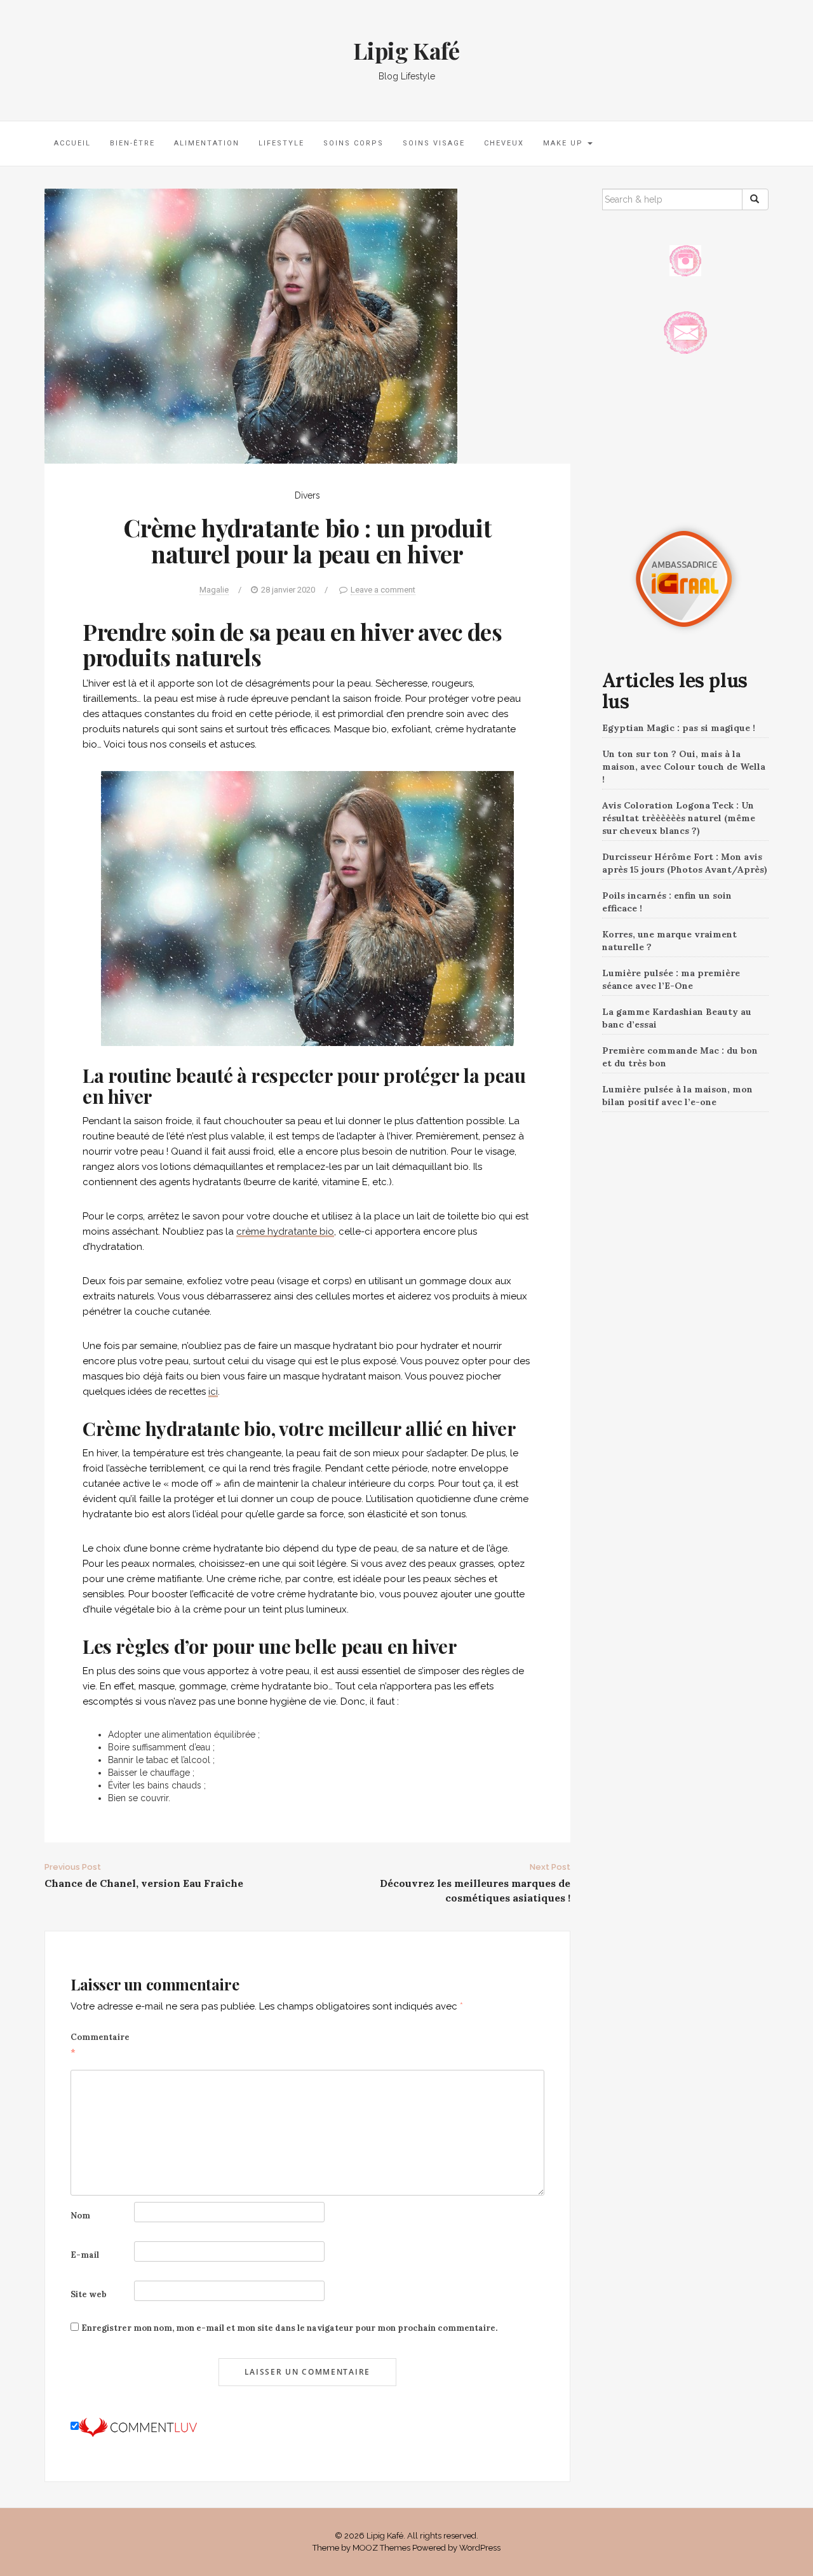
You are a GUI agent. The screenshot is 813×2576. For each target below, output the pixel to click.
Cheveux (504, 143)
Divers (307, 495)
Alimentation (207, 143)
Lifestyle (281, 143)
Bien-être (132, 143)
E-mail (85, 2255)
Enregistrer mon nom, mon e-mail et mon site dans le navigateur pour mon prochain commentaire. (289, 2328)
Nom (80, 2216)
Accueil (72, 143)
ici (213, 1392)
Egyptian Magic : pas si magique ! (679, 728)
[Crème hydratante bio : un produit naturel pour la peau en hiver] (251, 325)
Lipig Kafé (406, 50)
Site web (89, 2294)
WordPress (480, 2548)
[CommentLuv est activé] (138, 2427)
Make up (565, 143)
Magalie (214, 590)
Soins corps (353, 143)
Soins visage (434, 143)
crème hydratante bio (285, 1231)
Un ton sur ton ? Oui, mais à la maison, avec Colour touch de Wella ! (684, 767)
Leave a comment (383, 590)
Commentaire (100, 2045)
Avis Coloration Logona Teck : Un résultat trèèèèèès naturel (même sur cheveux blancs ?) (679, 818)
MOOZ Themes (381, 2548)
